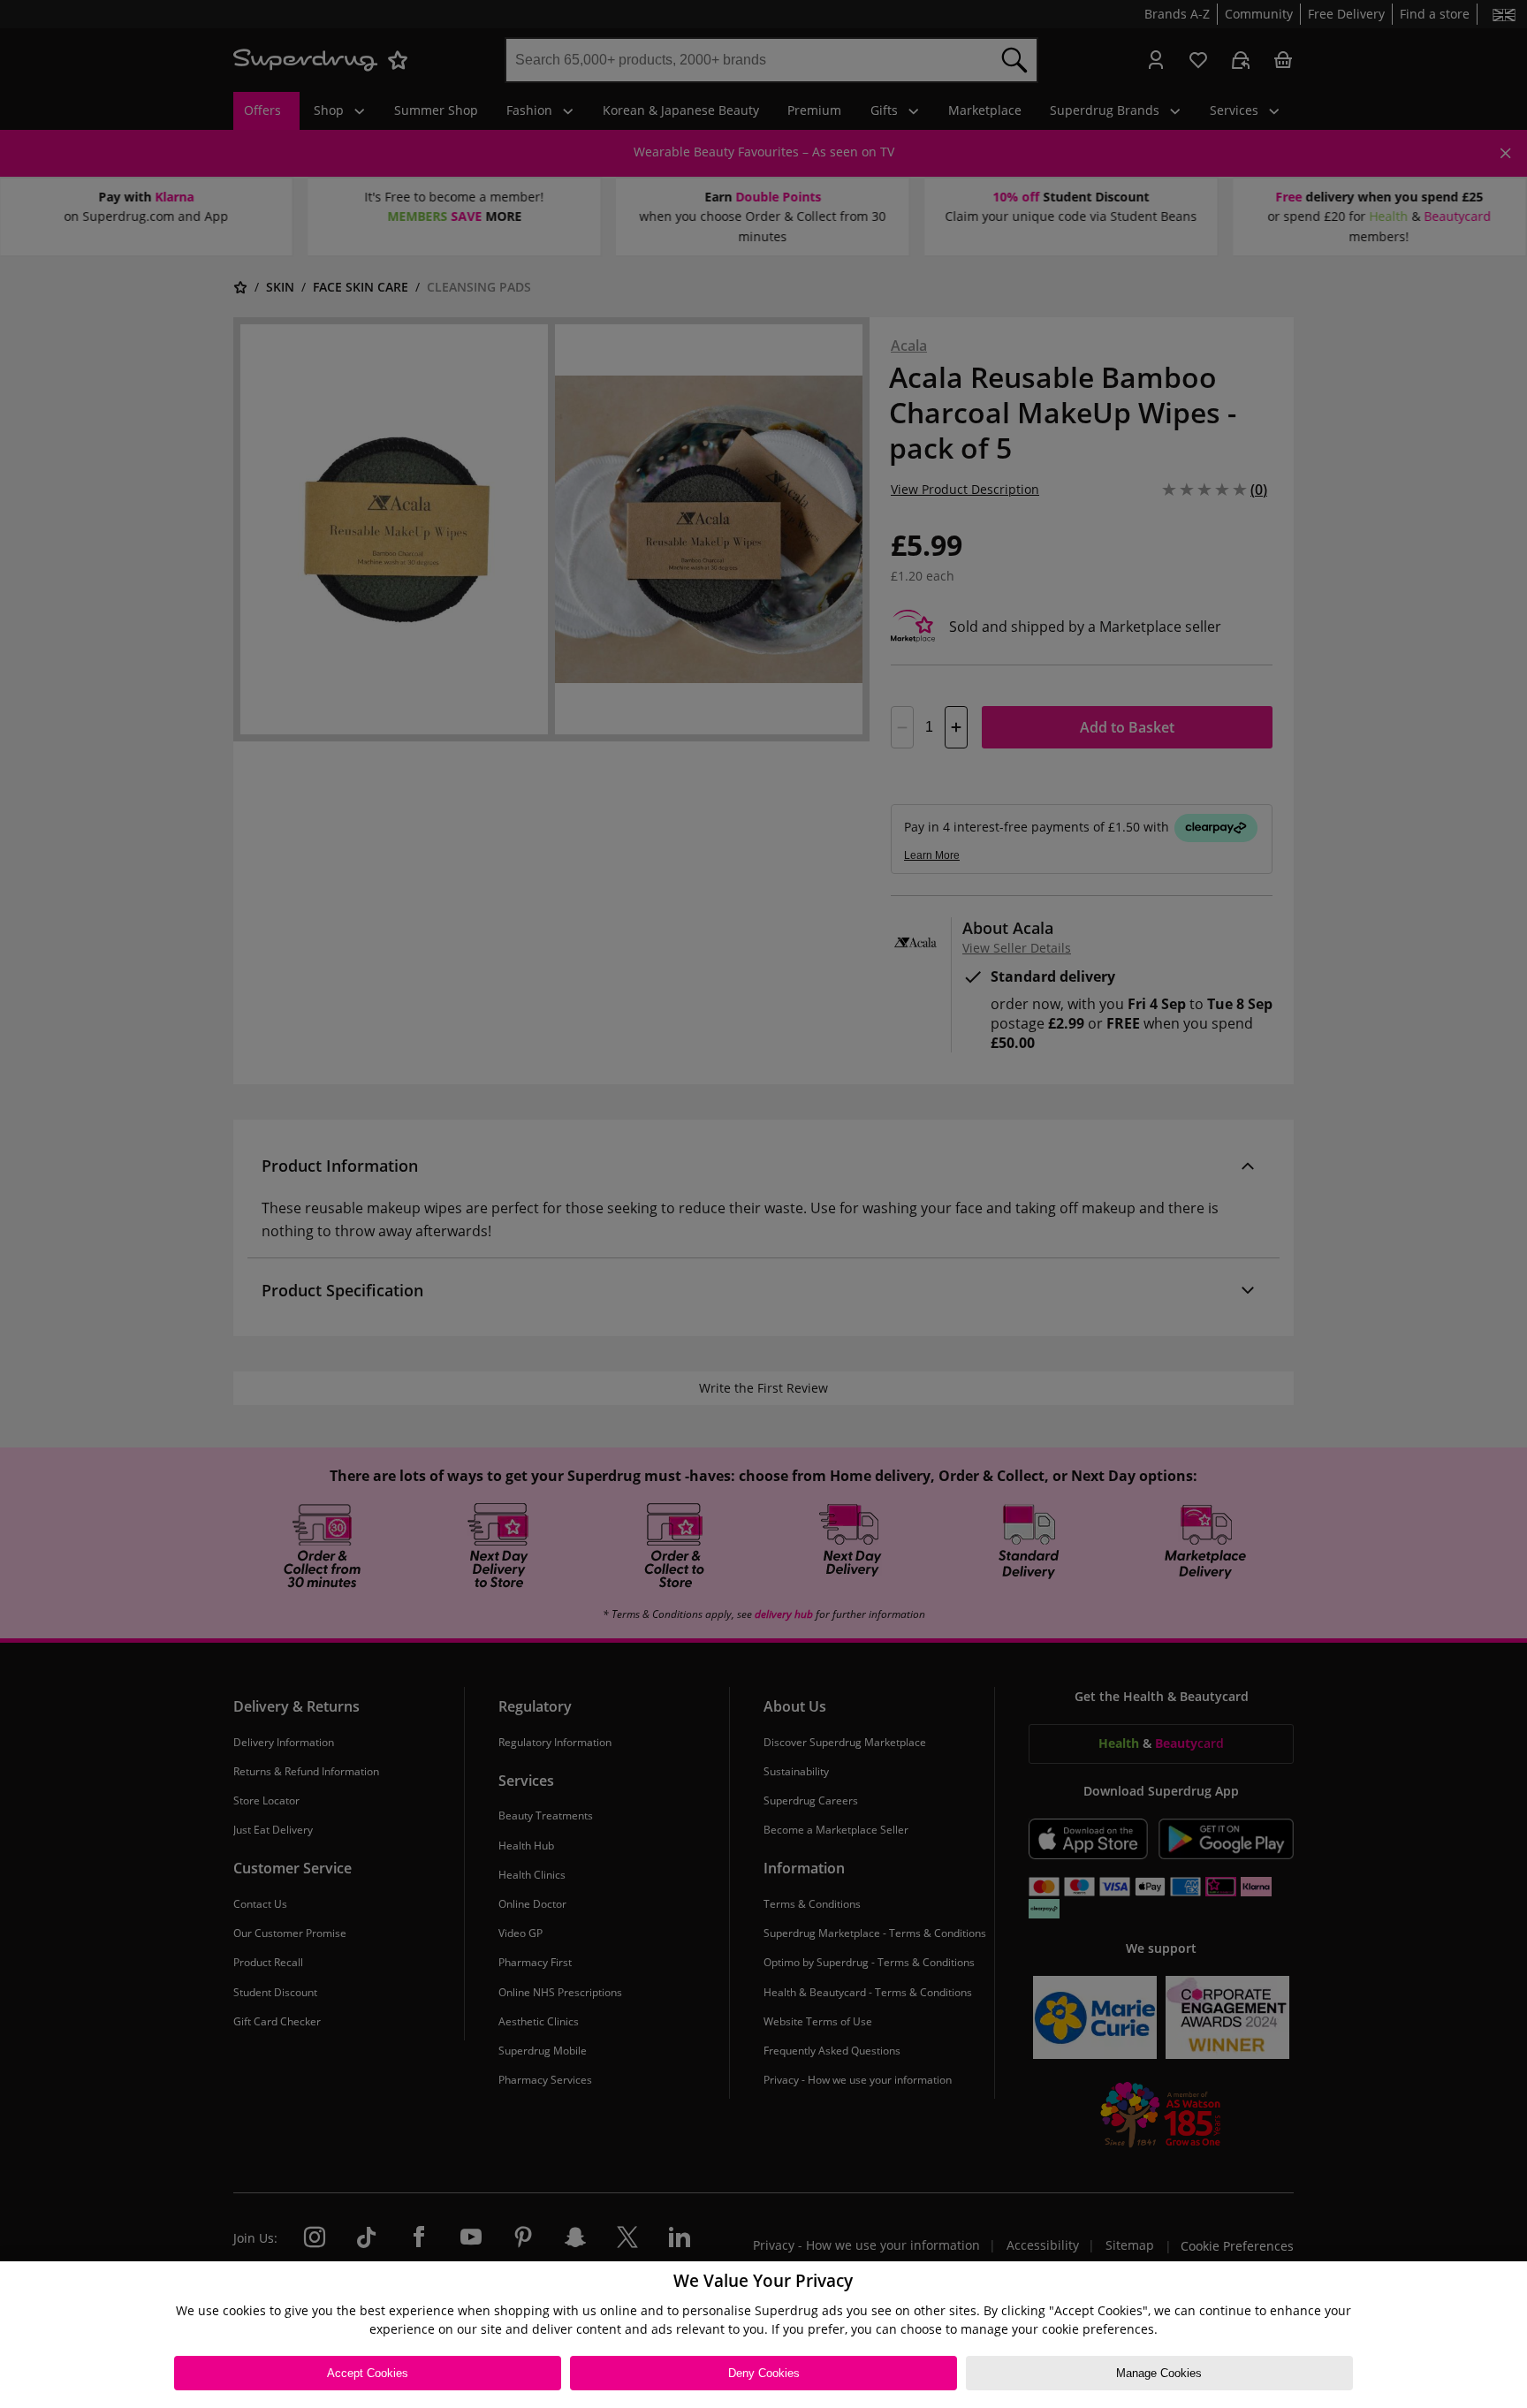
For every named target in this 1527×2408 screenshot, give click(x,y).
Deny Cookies (764, 2373)
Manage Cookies (1159, 2373)
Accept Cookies (368, 2373)
